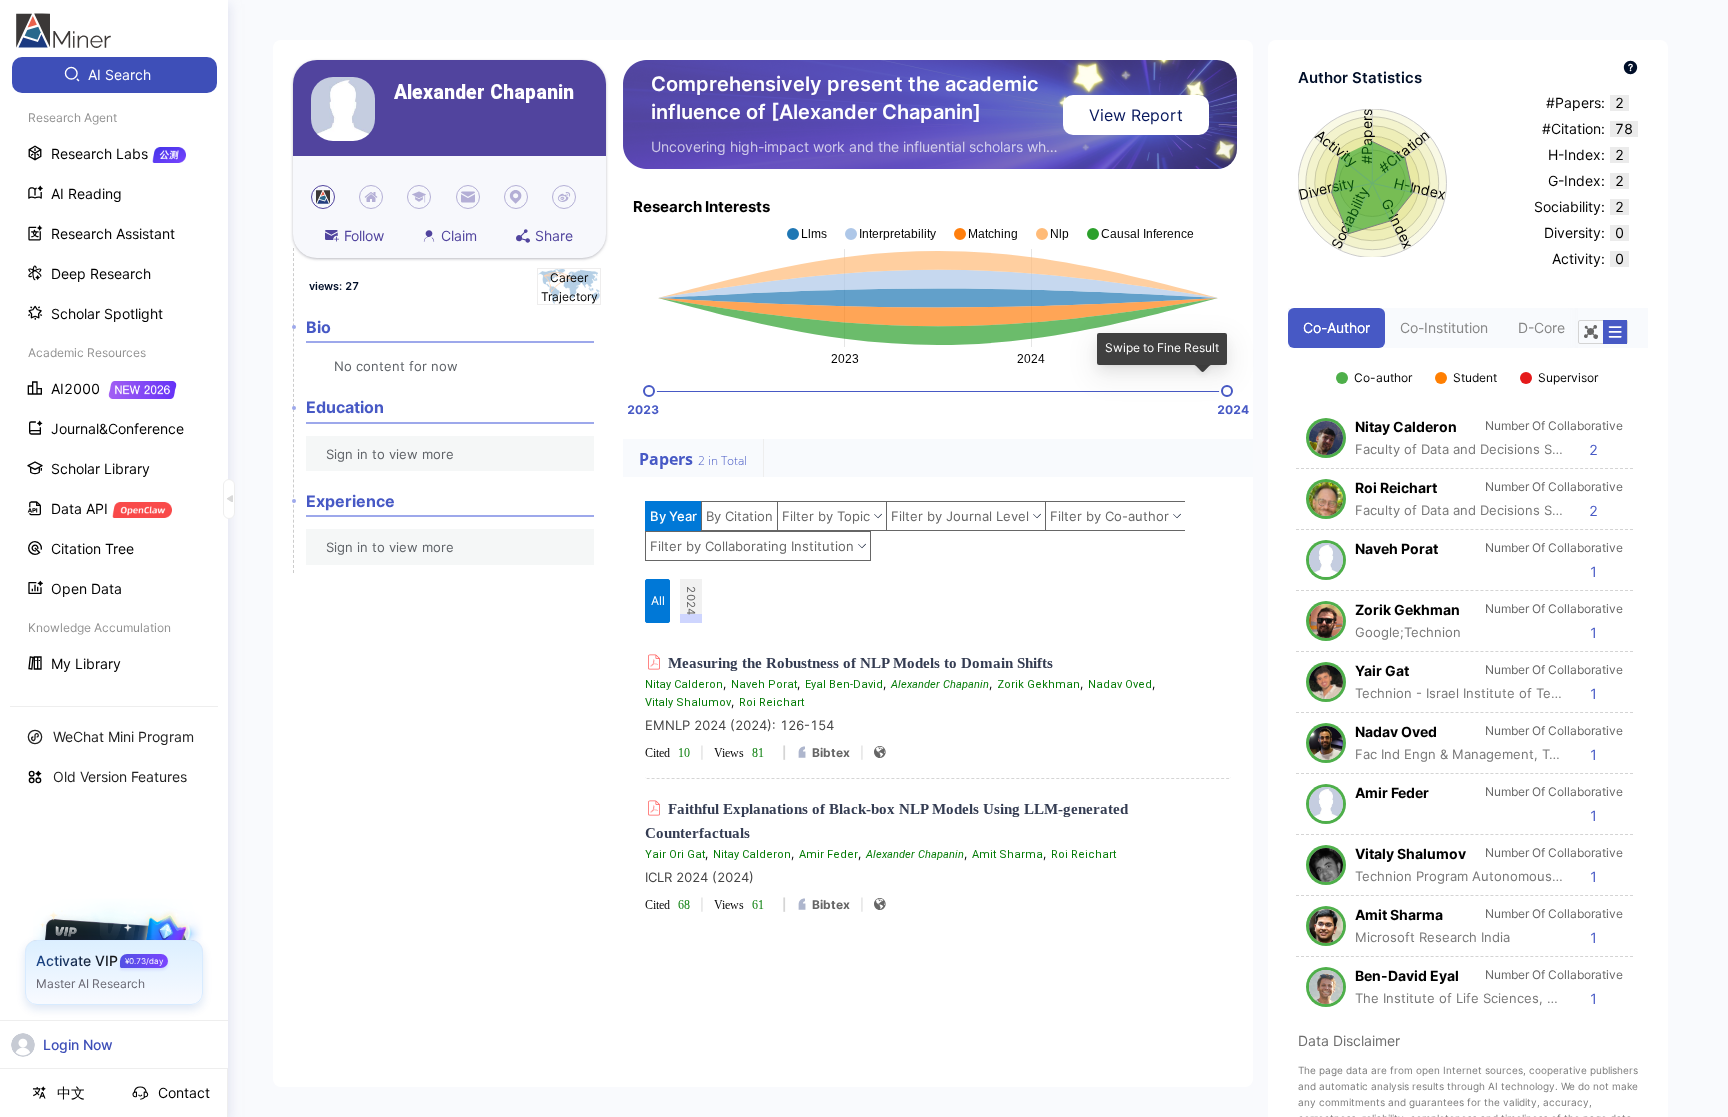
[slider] (649, 391)
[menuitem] (114, 75)
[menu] (114, 371)
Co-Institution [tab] (1444, 327)
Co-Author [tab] (1336, 327)
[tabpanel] (1468, 678)
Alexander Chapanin (484, 92)
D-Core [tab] (1541, 327)
